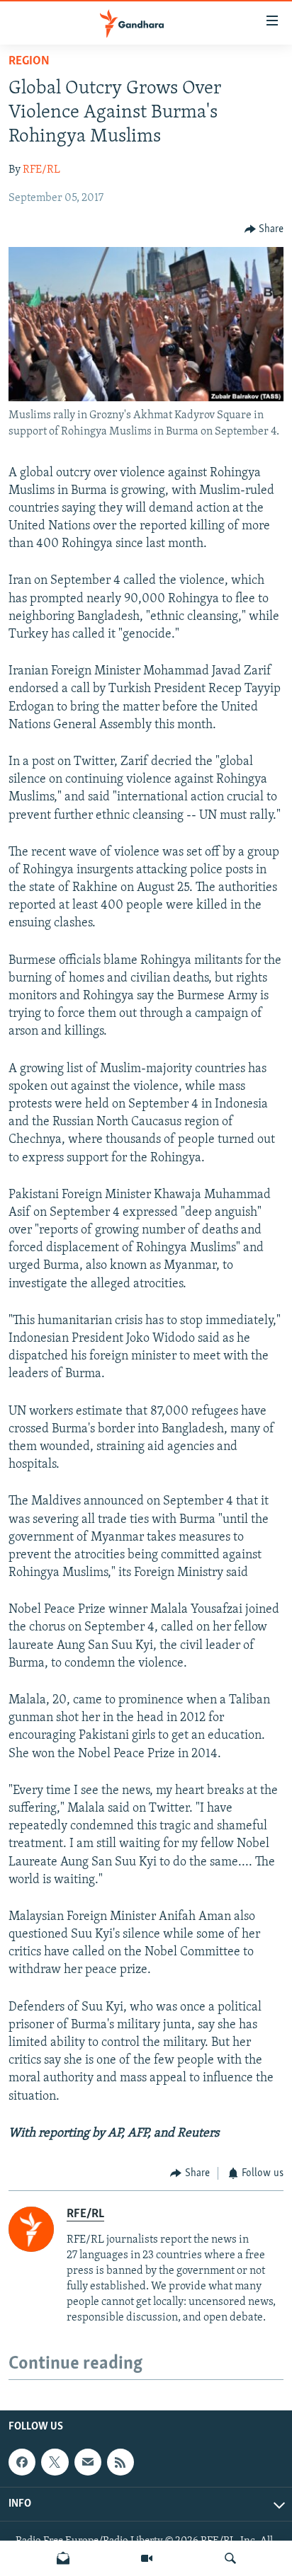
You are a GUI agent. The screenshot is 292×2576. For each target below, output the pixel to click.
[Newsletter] (63, 2558)
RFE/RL (41, 170)
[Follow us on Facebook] (22, 2462)
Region (29, 62)
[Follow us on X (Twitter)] (55, 2462)
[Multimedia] (147, 2558)
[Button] (264, 229)
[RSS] (120, 2462)
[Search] (230, 2558)
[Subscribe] (88, 2462)
